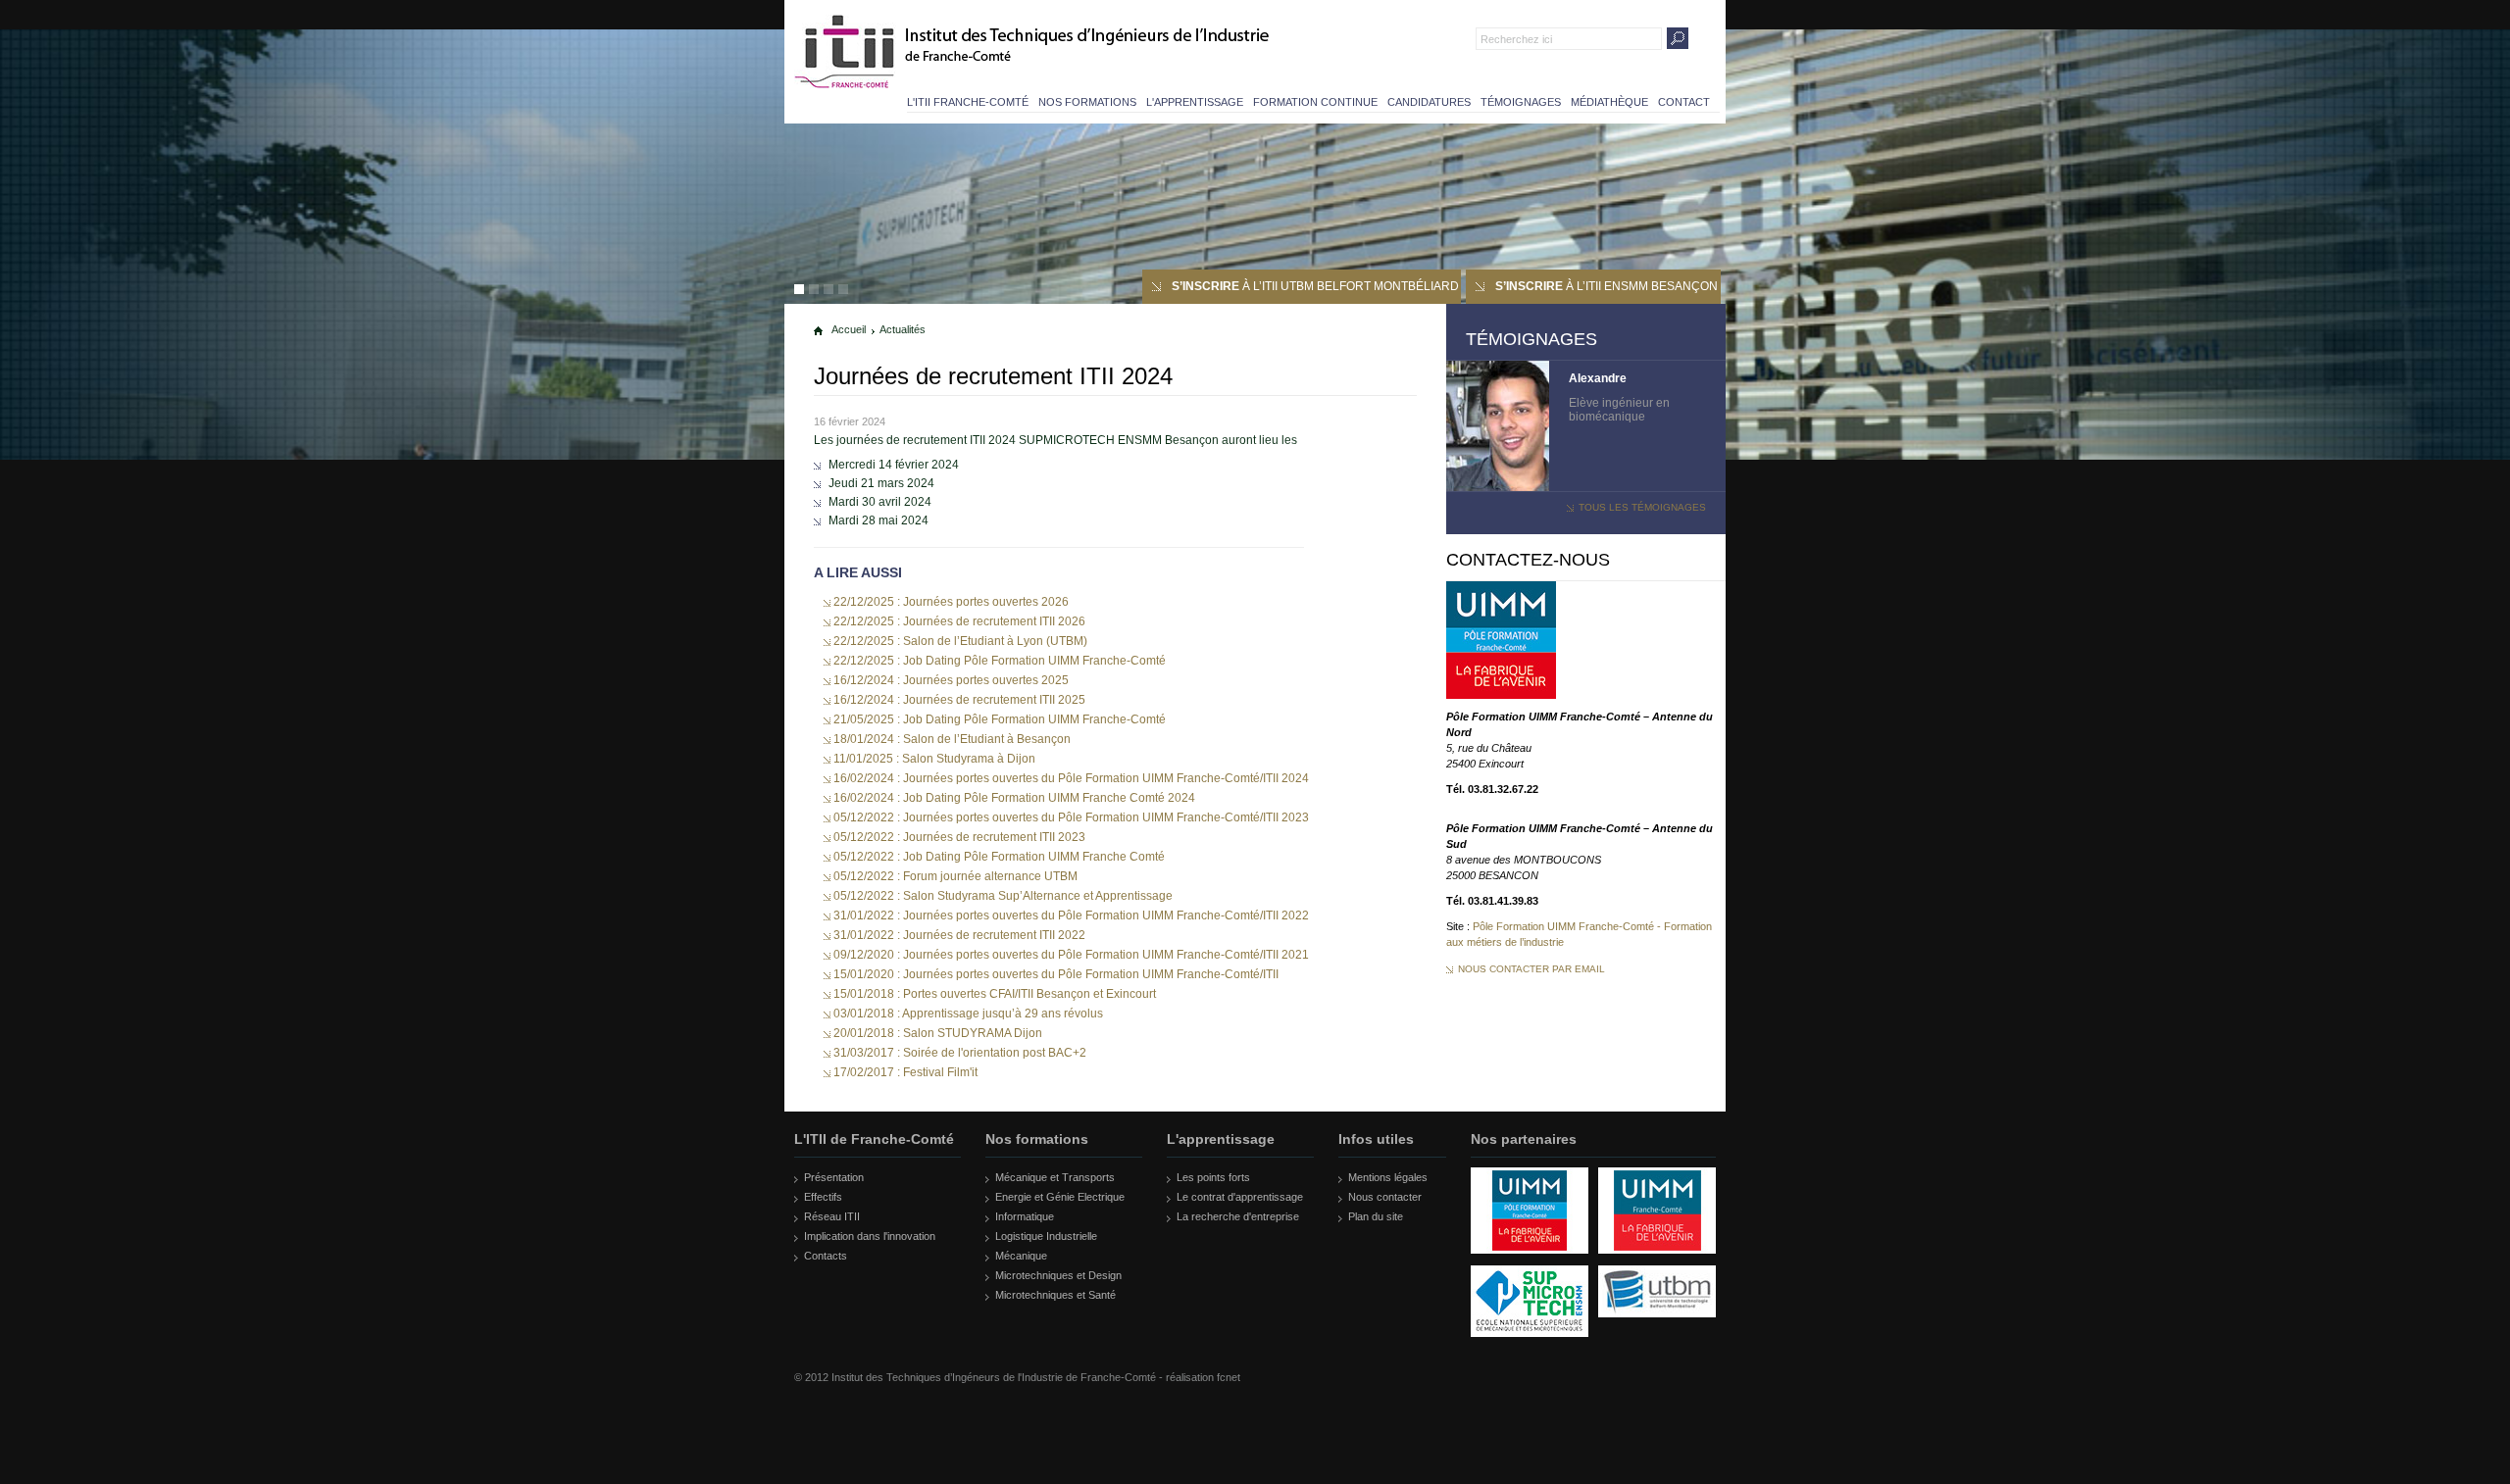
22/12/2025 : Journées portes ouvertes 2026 (951, 602)
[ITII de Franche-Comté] (846, 51)
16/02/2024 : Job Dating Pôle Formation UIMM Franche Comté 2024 (1014, 798)
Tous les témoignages (1642, 507)
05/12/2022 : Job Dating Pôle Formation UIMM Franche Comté (999, 857)
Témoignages (1521, 102)
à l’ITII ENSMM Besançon (1606, 286)
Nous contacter (1385, 1197)
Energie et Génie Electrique (1060, 1197)
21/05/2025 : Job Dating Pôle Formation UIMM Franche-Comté (1000, 719)
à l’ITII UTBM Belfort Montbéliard (1315, 286)
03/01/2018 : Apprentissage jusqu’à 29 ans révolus (968, 1014)
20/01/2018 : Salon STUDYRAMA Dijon (938, 1033)
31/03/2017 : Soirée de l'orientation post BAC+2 (960, 1053)
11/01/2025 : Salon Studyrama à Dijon (934, 759)
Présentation (834, 1177)
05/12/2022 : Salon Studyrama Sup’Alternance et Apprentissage (1003, 896)
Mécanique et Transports (1055, 1177)
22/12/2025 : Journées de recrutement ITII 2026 (959, 621)
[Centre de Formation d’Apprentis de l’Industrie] (1530, 1261)
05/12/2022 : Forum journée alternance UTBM (955, 876)
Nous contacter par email (1531, 969)
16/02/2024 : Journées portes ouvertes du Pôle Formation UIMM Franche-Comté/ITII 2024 (1071, 778)
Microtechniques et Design (1058, 1275)
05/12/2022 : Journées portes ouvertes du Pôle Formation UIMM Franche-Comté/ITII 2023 (1071, 817)
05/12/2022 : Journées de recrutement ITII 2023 (959, 837)
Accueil (849, 329)
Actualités (903, 329)
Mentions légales (1388, 1177)
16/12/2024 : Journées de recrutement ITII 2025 (959, 700)
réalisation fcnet (1203, 1377)
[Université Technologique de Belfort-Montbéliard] (1657, 1325)
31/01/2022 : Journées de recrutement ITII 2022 (959, 935)
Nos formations (1087, 102)
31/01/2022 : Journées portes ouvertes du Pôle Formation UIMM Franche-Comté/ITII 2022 (1071, 915)
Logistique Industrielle (1046, 1236)
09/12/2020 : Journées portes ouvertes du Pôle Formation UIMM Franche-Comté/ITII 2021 (1071, 955)
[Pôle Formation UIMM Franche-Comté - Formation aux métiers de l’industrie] (1501, 695)
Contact (1684, 102)
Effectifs (823, 1197)
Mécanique (1021, 1256)
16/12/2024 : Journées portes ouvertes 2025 (951, 680)
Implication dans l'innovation (870, 1236)
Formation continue (1315, 102)
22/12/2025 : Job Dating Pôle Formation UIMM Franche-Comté (1000, 661)
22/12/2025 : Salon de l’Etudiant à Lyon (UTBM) (960, 641)
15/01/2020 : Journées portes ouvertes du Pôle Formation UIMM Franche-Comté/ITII (1056, 974)
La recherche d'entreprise (1238, 1216)
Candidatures (1429, 102)
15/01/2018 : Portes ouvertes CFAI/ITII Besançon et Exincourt (995, 994)
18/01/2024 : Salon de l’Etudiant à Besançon (952, 739)
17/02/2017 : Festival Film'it (905, 1072)
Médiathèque (1609, 102)
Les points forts (1213, 1177)
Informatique (1025, 1216)
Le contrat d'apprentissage (1240, 1197)
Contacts (826, 1256)
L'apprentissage (1195, 102)
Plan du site (1376, 1216)
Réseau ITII (832, 1216)
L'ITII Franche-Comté (968, 102)
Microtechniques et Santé (1055, 1295)
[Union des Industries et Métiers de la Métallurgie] (1657, 1261)
